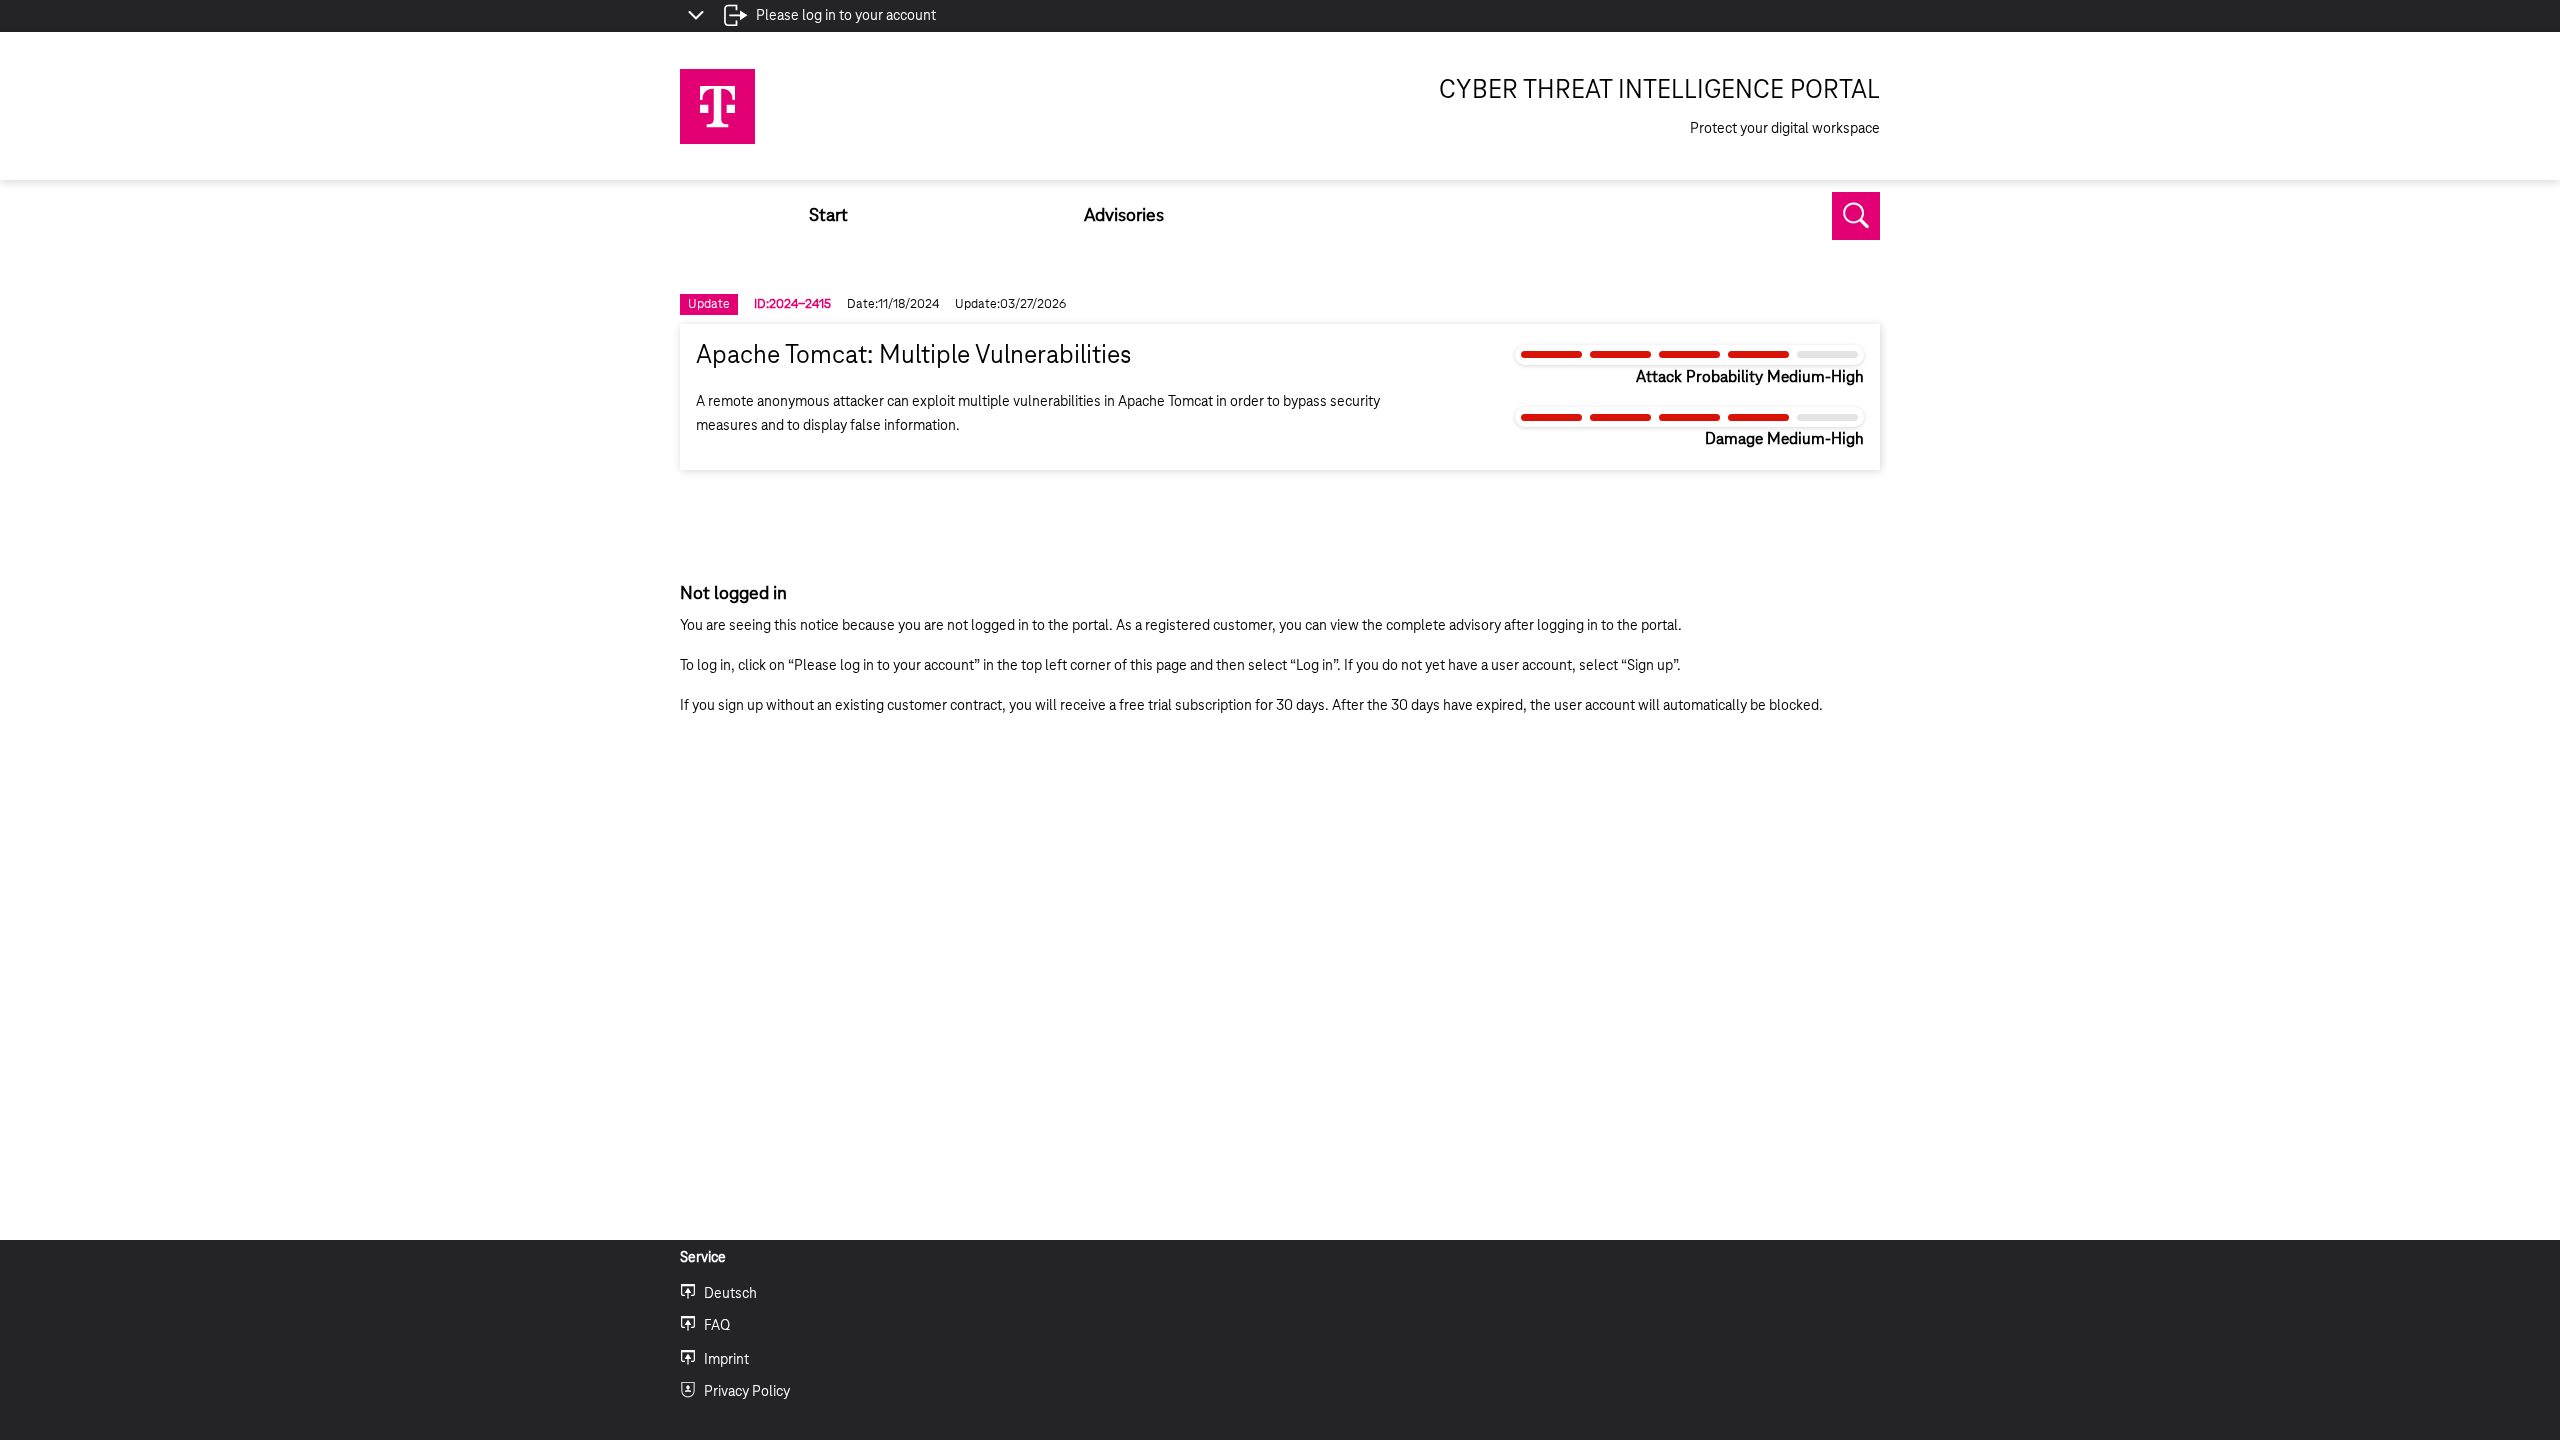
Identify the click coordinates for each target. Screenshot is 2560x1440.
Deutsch (730, 1294)
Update (709, 304)
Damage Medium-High (1784, 439)
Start (828, 216)
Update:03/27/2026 (1010, 304)
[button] (1856, 216)
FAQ (717, 1326)
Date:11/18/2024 (893, 304)
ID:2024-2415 (792, 304)
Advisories (1124, 216)
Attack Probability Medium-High (1750, 377)
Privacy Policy (747, 1392)
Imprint (726, 1360)
